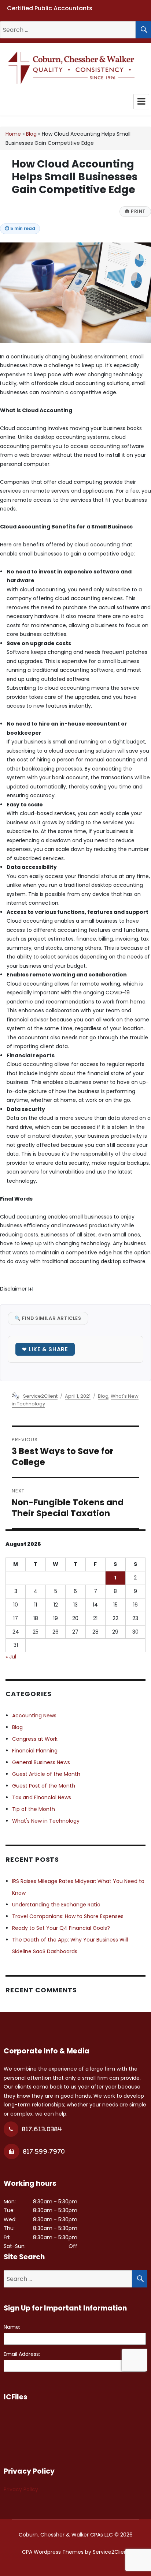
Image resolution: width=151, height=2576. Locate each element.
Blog (31, 134)
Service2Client (40, 1396)
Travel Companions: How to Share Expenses (68, 1916)
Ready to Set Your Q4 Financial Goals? (61, 1928)
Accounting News (34, 1716)
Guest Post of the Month (44, 1786)
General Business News (41, 1762)
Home (13, 134)
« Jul (11, 1657)
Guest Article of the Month (46, 1774)
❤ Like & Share (45, 1349)
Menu (141, 102)
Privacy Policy (21, 2489)
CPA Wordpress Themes (53, 2552)
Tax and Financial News (42, 1797)
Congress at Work (35, 1739)
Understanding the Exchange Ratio (56, 1905)
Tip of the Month (34, 1809)
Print (135, 211)
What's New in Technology (46, 1821)
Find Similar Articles (48, 1318)
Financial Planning (35, 1751)
